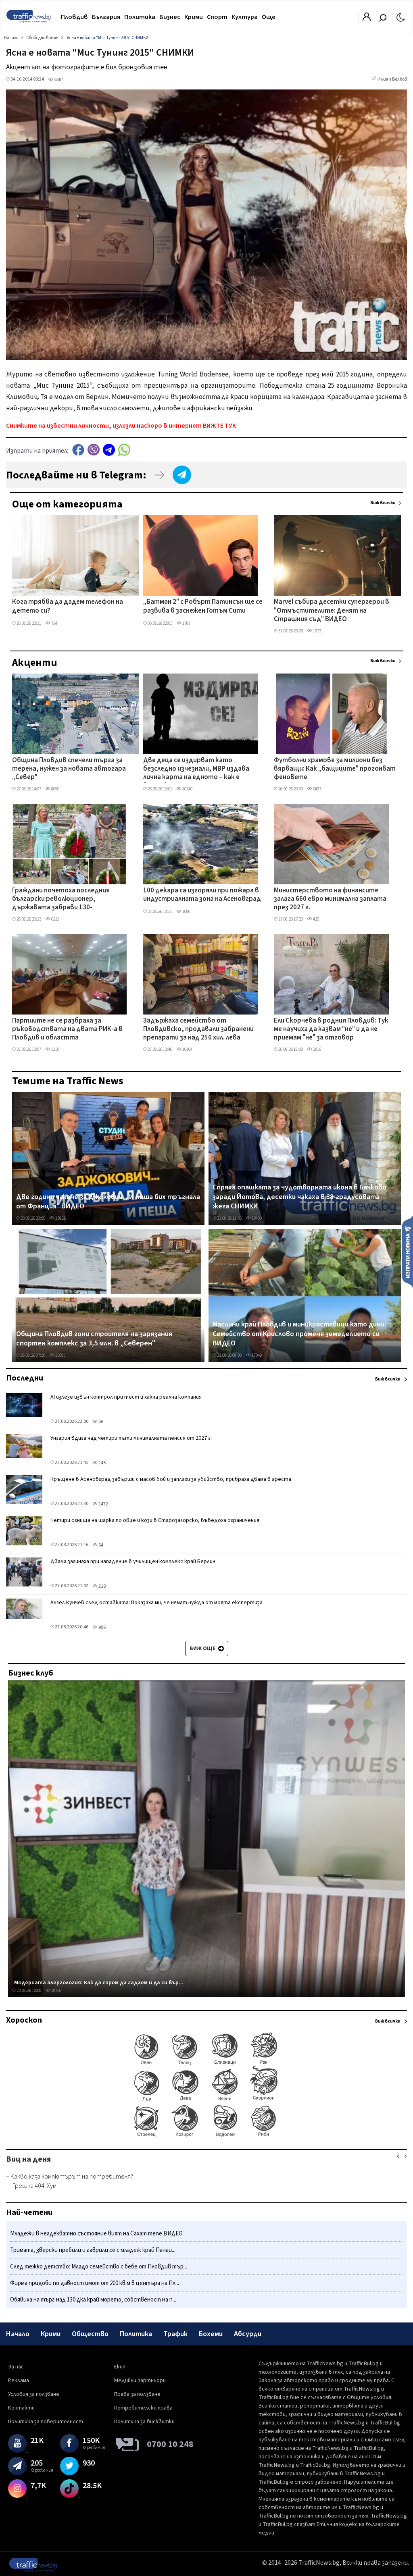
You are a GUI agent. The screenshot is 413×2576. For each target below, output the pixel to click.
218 (102, 1586)
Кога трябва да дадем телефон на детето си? (68, 606)
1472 (103, 1504)
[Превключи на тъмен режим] (401, 17)
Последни (25, 1378)
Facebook (78, 450)
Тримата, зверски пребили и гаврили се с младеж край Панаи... (93, 2250)
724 (54, 623)
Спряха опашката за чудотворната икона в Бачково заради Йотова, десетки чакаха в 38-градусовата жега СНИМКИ (299, 1197)
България (106, 17)
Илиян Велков (392, 79)
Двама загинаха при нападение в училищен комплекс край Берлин (133, 1561)
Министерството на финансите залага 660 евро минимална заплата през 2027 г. (330, 899)
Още (269, 17)
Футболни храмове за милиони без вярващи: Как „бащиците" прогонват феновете (335, 769)
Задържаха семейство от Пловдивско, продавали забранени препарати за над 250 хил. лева (198, 1030)
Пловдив (74, 17)
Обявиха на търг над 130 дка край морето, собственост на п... (93, 2300)
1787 (186, 623)
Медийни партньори (140, 2381)
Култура (245, 17)
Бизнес (170, 17)
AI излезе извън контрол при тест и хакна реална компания (126, 1397)
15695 (60, 1355)
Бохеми (211, 2334)
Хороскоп (24, 2020)
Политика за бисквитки (144, 2422)
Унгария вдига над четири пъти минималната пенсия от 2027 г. (131, 1438)
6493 (317, 789)
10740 (187, 789)
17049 (256, 1355)
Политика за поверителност (46, 2422)
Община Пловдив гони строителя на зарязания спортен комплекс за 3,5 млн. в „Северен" (94, 1339)
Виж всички (383, 503)
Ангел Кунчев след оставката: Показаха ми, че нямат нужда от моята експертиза (156, 1603)
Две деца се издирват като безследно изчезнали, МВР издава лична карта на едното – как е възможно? (196, 769)
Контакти (21, 2408)
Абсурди (248, 2334)
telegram (109, 450)
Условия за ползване (34, 2394)
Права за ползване (137, 2394)
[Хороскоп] (206, 2136)
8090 (55, 789)
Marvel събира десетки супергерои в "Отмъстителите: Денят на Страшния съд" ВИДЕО (332, 611)
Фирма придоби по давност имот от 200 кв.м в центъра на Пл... (95, 2283)
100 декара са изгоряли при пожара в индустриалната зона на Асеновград (202, 895)
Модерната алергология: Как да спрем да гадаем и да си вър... (99, 1983)
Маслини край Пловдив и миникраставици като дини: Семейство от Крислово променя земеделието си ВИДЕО (299, 1334)
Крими (194, 17)
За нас (16, 2367)
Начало (18, 2334)
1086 (186, 912)
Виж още (203, 1649)
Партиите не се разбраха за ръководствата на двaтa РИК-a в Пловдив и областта (67, 1030)
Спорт (217, 17)
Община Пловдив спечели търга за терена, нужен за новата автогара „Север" (69, 769)
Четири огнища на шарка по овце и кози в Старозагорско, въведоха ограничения (155, 1520)
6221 (55, 919)
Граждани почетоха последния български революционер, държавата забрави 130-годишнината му (61, 900)
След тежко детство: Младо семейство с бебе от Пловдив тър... (99, 2267)
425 (316, 919)
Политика (140, 17)
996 (102, 1627)
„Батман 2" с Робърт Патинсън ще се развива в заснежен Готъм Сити (203, 606)
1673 (317, 631)
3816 (317, 1049)
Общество (90, 2334)
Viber (94, 450)
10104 (187, 1049)
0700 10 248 (170, 2444)
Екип (120, 2367)
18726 (56, 1991)
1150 (55, 1049)
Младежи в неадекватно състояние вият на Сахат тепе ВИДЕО (96, 2234)
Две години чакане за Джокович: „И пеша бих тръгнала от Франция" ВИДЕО (108, 1202)
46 (100, 1422)
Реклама (19, 2381)
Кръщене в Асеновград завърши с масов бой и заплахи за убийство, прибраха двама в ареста (171, 1479)
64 (100, 1545)
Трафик (175, 2334)
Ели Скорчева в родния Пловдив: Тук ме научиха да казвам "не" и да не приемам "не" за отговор (331, 1030)
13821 (60, 1218)
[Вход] (367, 19)
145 (102, 1463)
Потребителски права (143, 2408)
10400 (256, 1218)
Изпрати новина (408, 1252)
